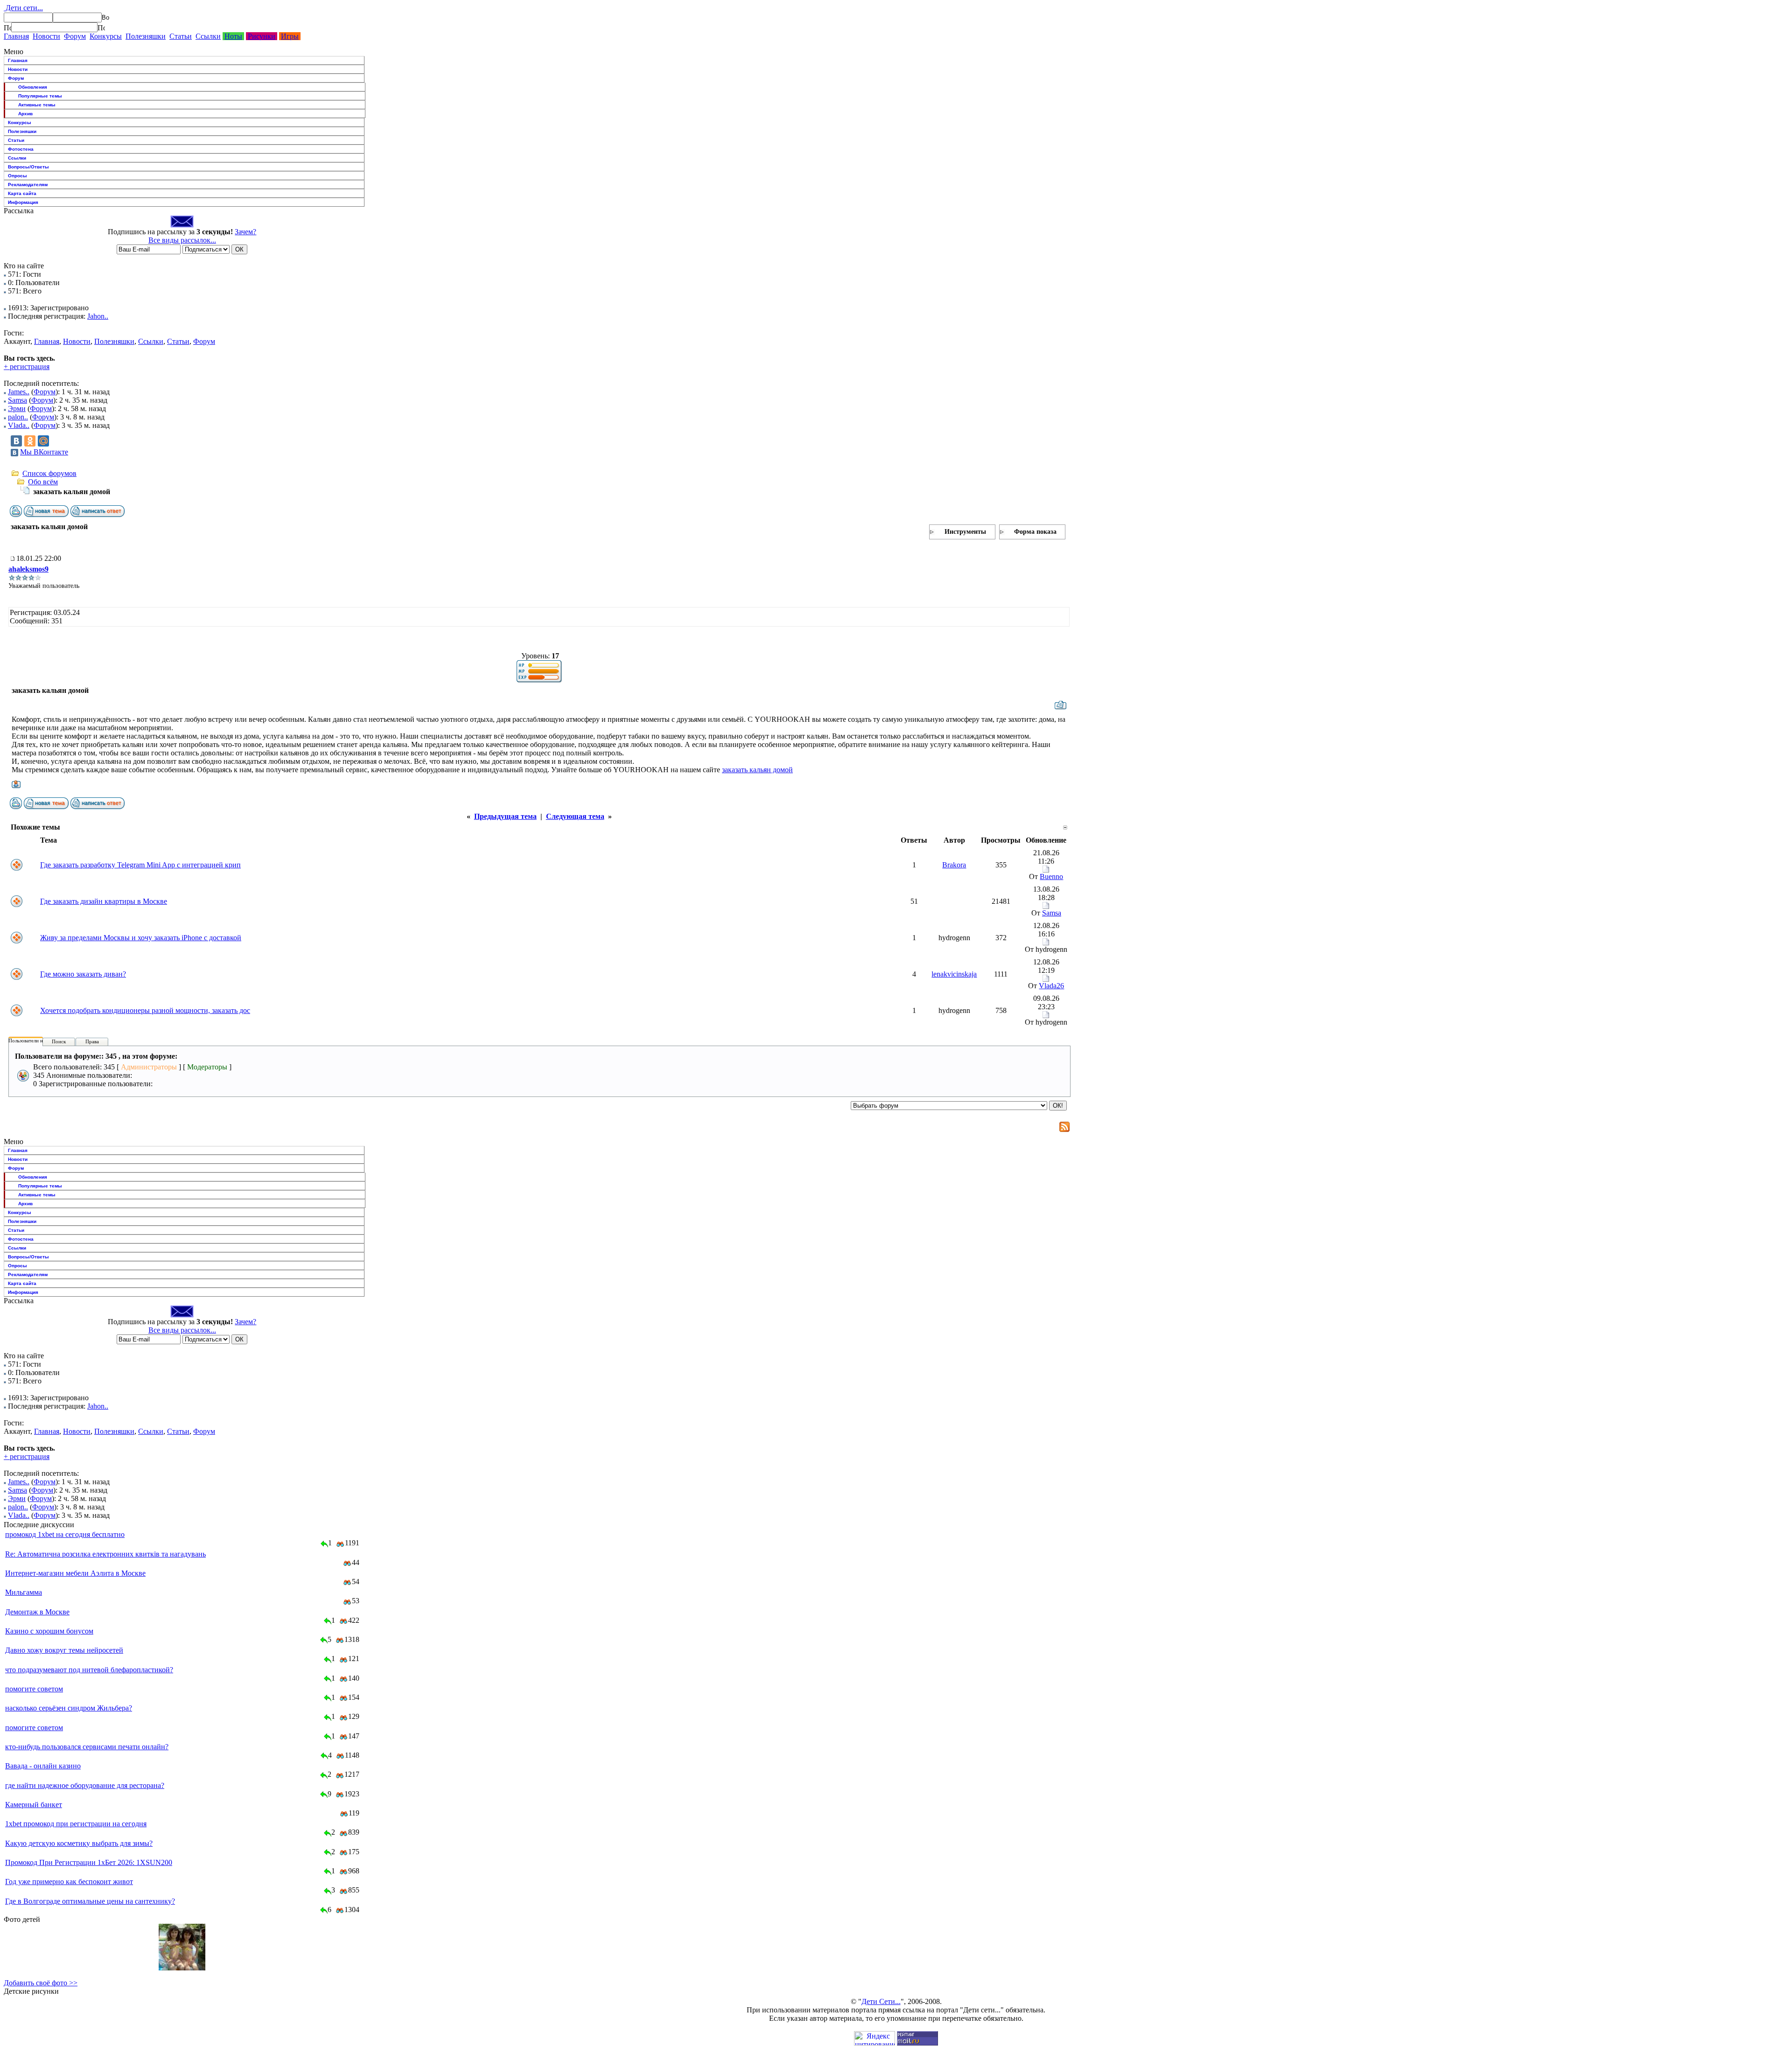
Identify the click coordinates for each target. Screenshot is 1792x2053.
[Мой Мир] (43, 441)
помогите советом (34, 1689)
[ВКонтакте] (16, 441)
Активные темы (37, 105)
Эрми (17, 409)
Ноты (233, 36)
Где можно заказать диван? (83, 974)
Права (92, 1041)
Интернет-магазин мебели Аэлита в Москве (75, 1573)
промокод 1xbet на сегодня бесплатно (65, 1534)
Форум (75, 36)
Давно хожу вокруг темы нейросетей (64, 1650)
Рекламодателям (28, 185)
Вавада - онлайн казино (43, 1766)
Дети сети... (23, 8)
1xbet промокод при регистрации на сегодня (76, 1824)
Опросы (17, 176)
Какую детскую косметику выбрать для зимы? (79, 1843)
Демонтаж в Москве (37, 1612)
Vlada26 (1051, 986)
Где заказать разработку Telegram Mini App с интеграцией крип (140, 865)
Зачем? (245, 232)
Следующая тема (575, 816)
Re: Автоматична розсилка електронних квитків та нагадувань (105, 1554)
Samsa (17, 400)
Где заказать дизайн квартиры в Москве (104, 901)
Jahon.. (98, 316)
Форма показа (1035, 532)
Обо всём (43, 482)
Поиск (59, 1041)
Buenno (1051, 876)
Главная (16, 36)
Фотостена (21, 149)
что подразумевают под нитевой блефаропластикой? (89, 1670)
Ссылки (208, 36)
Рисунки (262, 36)
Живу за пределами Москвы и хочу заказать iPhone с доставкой (141, 938)
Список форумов (49, 473)
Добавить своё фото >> (41, 1983)
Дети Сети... (881, 2001)
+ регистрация (27, 367)
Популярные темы (40, 96)
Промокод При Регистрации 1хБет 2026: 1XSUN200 (89, 1862)
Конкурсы (106, 36)
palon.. (18, 417)
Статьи (181, 36)
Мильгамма (24, 1592)
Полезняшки (146, 36)
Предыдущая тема (505, 816)
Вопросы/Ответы (28, 167)
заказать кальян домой (757, 770)
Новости (46, 36)
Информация (23, 202)
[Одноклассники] (30, 441)
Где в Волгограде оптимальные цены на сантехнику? (90, 1901)
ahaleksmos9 (28, 569)
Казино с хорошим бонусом (49, 1631)
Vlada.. (19, 425)
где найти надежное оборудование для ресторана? (85, 1785)
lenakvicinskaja (954, 974)
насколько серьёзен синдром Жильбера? (69, 1708)
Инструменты (965, 532)
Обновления (33, 87)
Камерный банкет (34, 1805)
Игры (290, 36)
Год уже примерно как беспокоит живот (69, 1882)
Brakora (954, 865)
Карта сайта (22, 193)
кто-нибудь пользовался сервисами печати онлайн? (87, 1747)
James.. (19, 392)
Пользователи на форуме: (37, 1040)
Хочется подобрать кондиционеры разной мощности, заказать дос (145, 1010)
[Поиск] (7, 28)
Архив (25, 114)
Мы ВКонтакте (44, 452)
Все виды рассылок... (182, 240)
